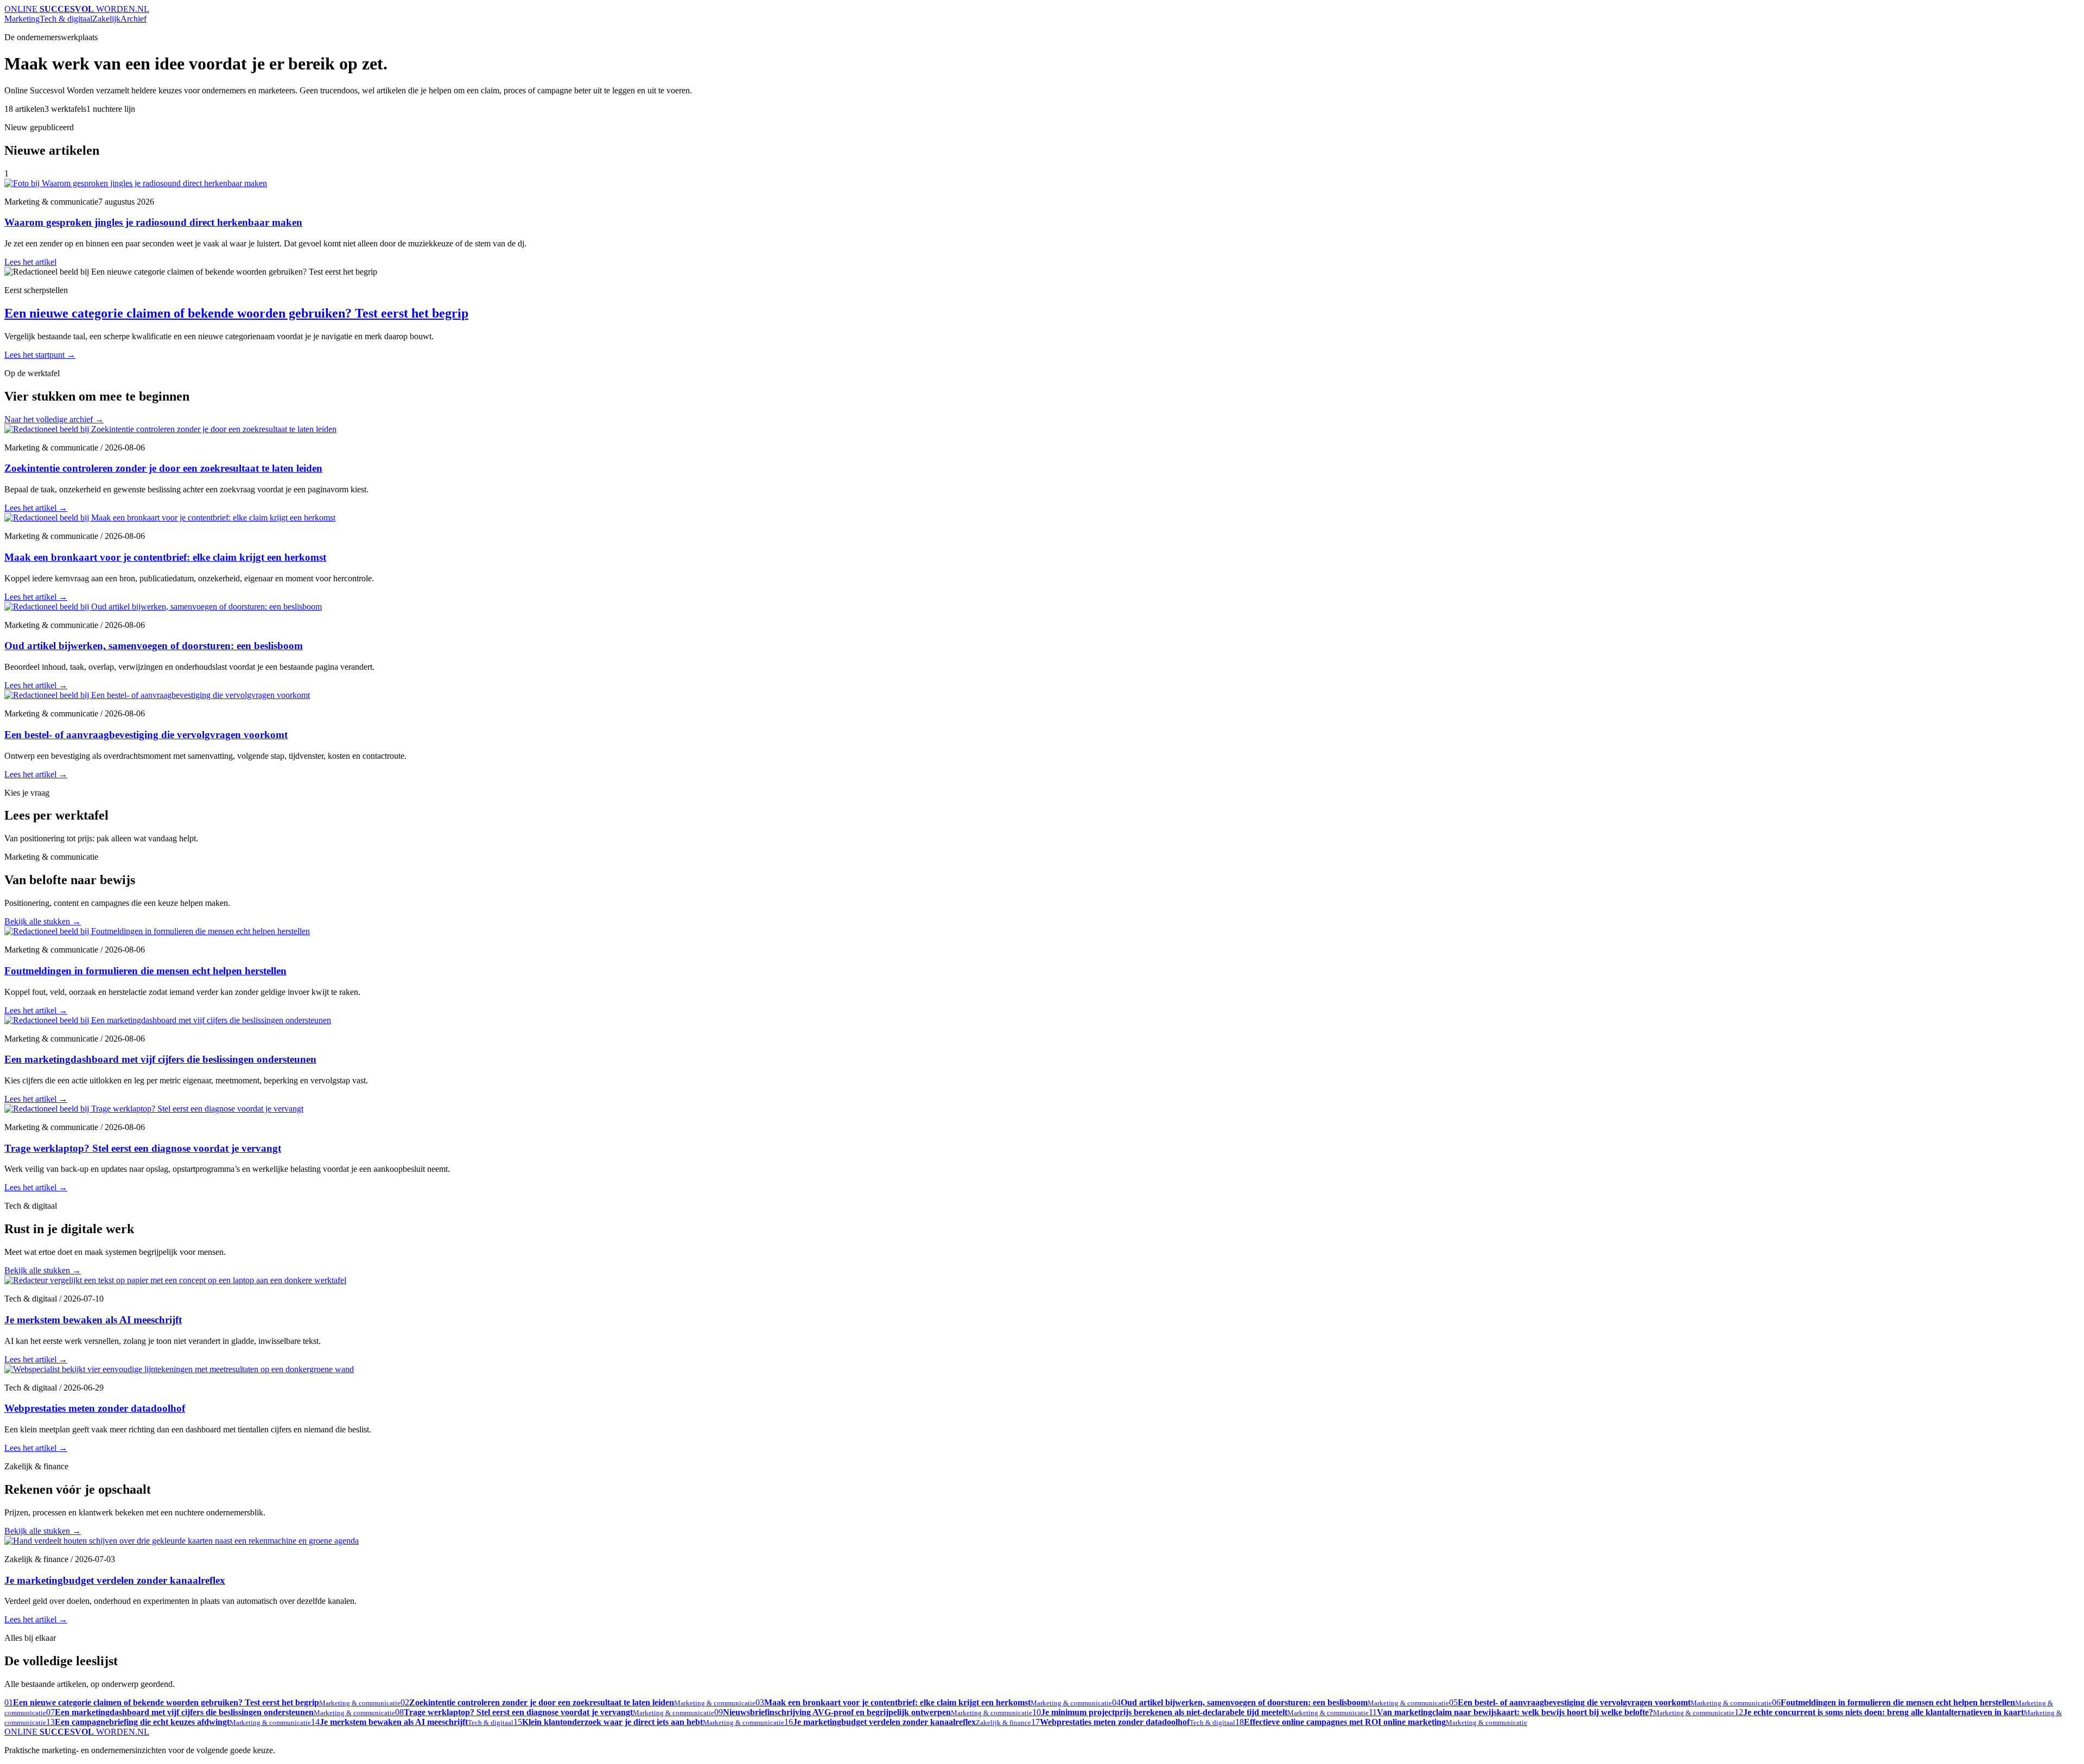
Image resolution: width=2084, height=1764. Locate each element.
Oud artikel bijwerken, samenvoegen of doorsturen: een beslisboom (154, 646)
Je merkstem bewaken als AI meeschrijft (93, 1320)
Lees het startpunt (40, 355)
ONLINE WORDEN (77, 9)
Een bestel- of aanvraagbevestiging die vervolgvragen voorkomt (146, 735)
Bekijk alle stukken (43, 921)
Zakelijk (106, 19)
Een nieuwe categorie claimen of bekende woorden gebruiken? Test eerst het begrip (236, 313)
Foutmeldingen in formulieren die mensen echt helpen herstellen (145, 971)
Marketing (22, 19)
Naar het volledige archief (54, 419)
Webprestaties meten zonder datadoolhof (95, 1408)
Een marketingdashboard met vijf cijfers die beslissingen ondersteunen (160, 1059)
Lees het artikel (30, 262)
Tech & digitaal (66, 19)
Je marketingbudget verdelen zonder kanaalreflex (115, 1580)
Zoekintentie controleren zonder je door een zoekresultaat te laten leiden (163, 468)
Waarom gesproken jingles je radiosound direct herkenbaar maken (153, 222)
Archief (134, 19)
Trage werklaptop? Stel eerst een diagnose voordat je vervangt (143, 1148)
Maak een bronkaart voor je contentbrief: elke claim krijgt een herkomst (165, 557)
